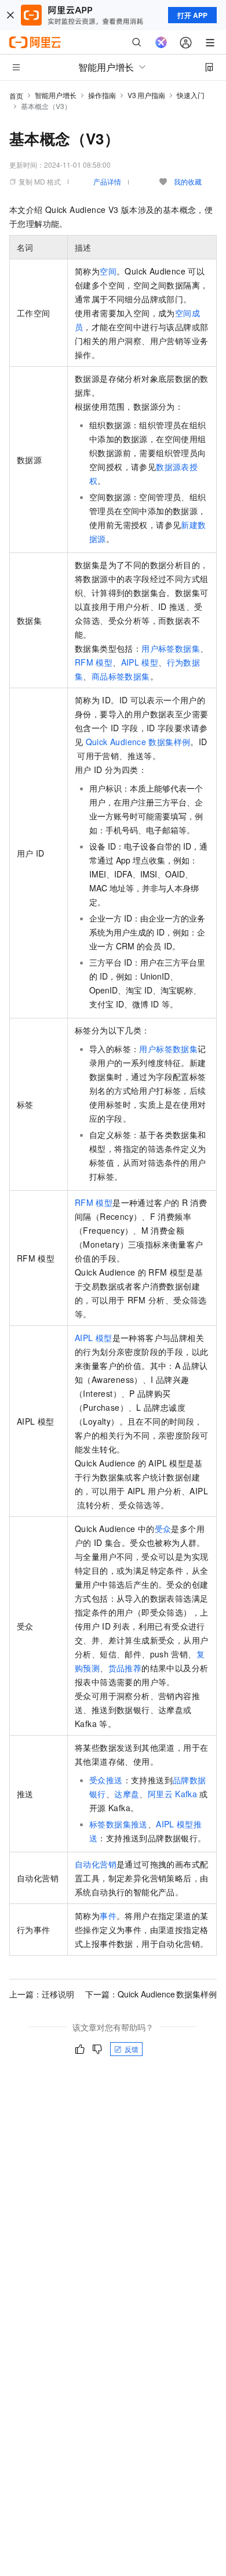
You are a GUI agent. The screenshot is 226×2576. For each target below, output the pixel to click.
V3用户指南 (146, 95)
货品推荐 (125, 1668)
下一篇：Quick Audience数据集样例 (151, 1994)
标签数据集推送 (119, 1824)
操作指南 (102, 95)
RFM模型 (94, 1202)
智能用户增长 (56, 95)
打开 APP (192, 15)
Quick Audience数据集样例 (138, 742)
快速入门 (191, 95)
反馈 (132, 2049)
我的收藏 (188, 181)
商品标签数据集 (121, 676)
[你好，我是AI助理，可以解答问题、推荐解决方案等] (161, 42)
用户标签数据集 (171, 648)
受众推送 (106, 1780)
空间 (108, 271)
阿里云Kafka (172, 1794)
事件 (108, 1916)
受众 (163, 1529)
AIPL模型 (94, 1338)
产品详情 (107, 181)
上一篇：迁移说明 (42, 1994)
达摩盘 (127, 1794)
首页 (16, 95)
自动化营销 (96, 1864)
